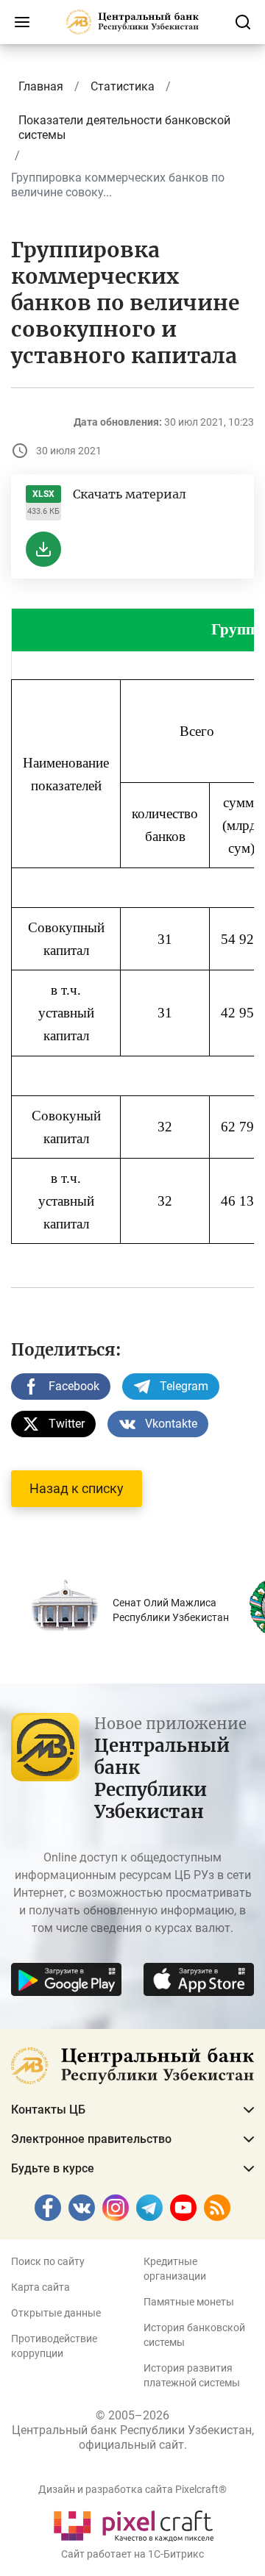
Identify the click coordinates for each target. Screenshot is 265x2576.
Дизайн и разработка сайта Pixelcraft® (132, 2489)
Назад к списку (77, 1488)
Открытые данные (56, 2313)
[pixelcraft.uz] (133, 2523)
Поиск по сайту (48, 2261)
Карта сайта (40, 2287)
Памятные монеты (189, 2302)
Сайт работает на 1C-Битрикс (132, 2554)
